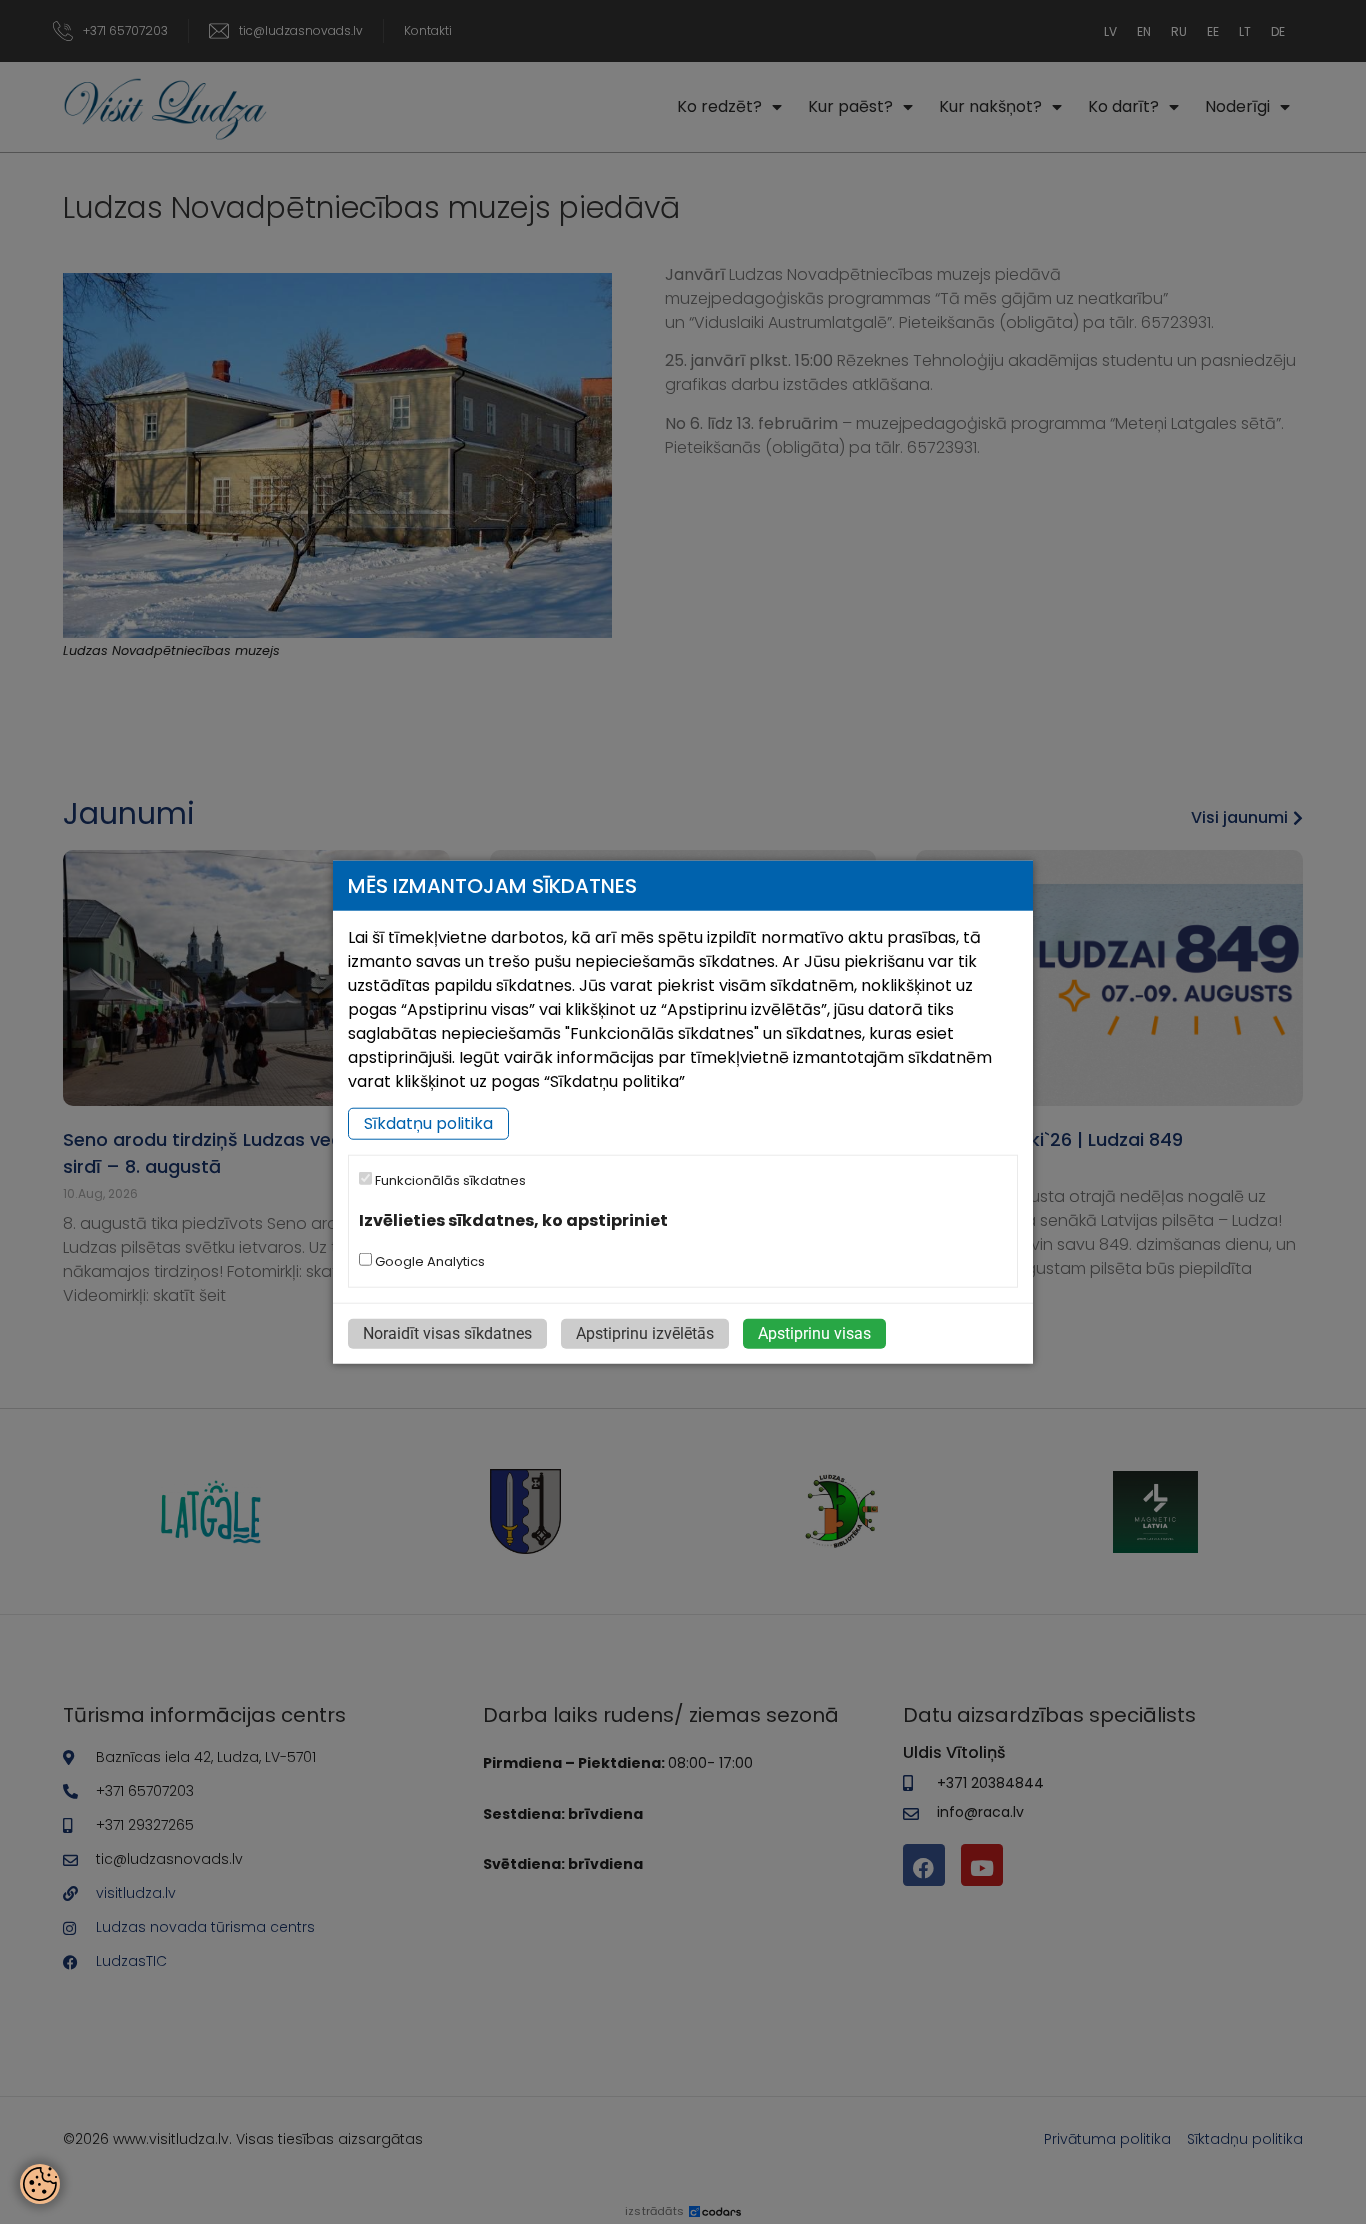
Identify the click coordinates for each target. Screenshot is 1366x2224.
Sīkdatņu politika (428, 1123)
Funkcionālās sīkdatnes (449, 1180)
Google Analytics (428, 1260)
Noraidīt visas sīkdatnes (447, 1332)
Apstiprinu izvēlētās (645, 1332)
